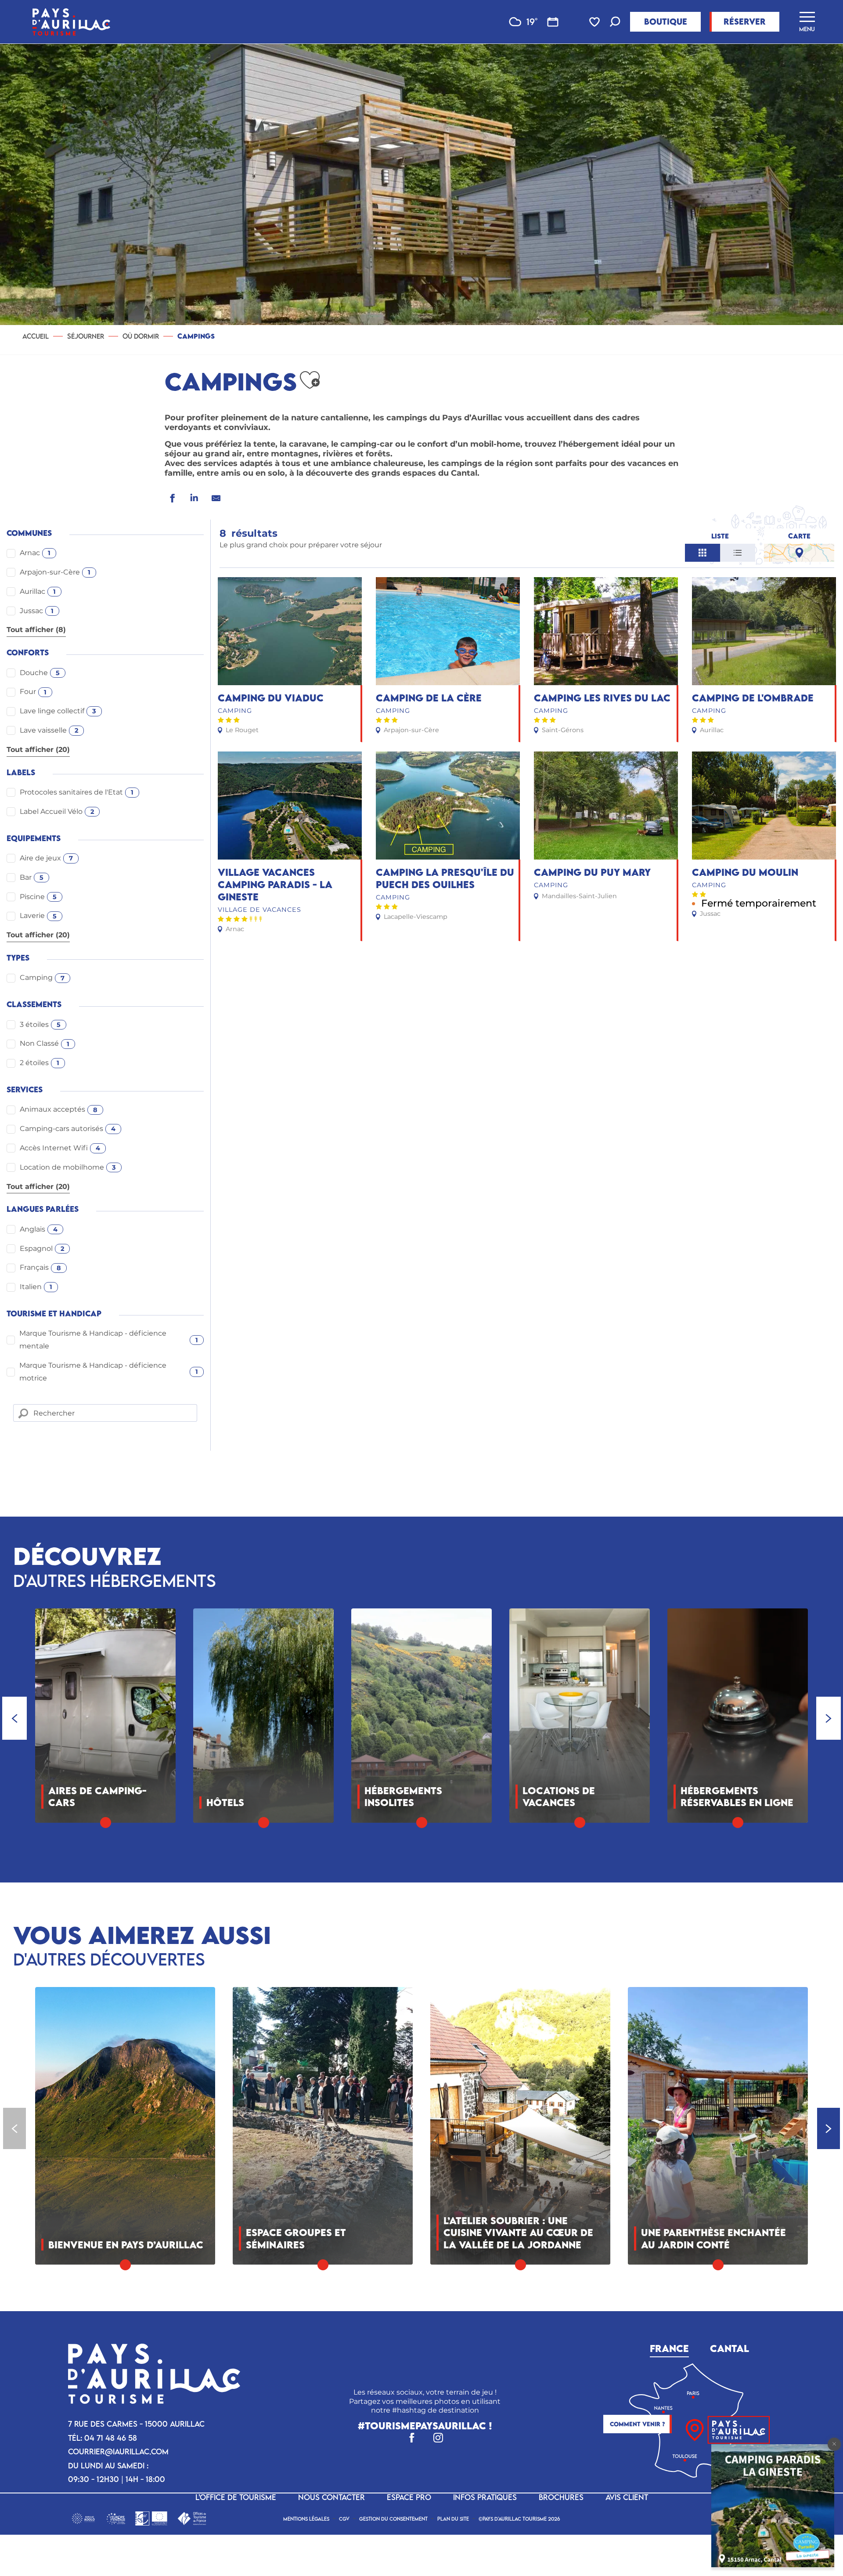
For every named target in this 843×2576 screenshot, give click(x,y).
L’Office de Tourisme (236, 2497)
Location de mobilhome (68, 1167)
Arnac (35, 553)
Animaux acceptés (59, 1109)
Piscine (38, 897)
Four (33, 692)
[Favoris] (595, 22)
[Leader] (151, 2518)
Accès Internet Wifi (60, 1148)
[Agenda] (553, 22)
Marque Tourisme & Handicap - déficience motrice (109, 1372)
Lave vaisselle (49, 730)
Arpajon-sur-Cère (55, 572)
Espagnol (42, 1248)
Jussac (37, 611)
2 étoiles (40, 1063)
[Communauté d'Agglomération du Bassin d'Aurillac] (83, 2518)
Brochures (561, 2497)
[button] (615, 23)
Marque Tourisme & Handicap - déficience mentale (109, 1340)
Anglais (39, 1229)
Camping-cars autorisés (68, 1129)
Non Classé (45, 1043)
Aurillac (38, 591)
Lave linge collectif (58, 711)
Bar (32, 877)
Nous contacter (331, 2497)
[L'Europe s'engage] (116, 2518)
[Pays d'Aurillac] (71, 22)
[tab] (669, 2347)
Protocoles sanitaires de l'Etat (77, 792)
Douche (40, 673)
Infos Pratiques (485, 2497)
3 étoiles (40, 1024)
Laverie (38, 916)
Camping (42, 977)
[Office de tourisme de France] (192, 2518)
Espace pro (409, 2497)
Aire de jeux (46, 858)
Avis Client (627, 2497)
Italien (36, 1287)
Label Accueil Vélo (57, 811)
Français (40, 1267)
